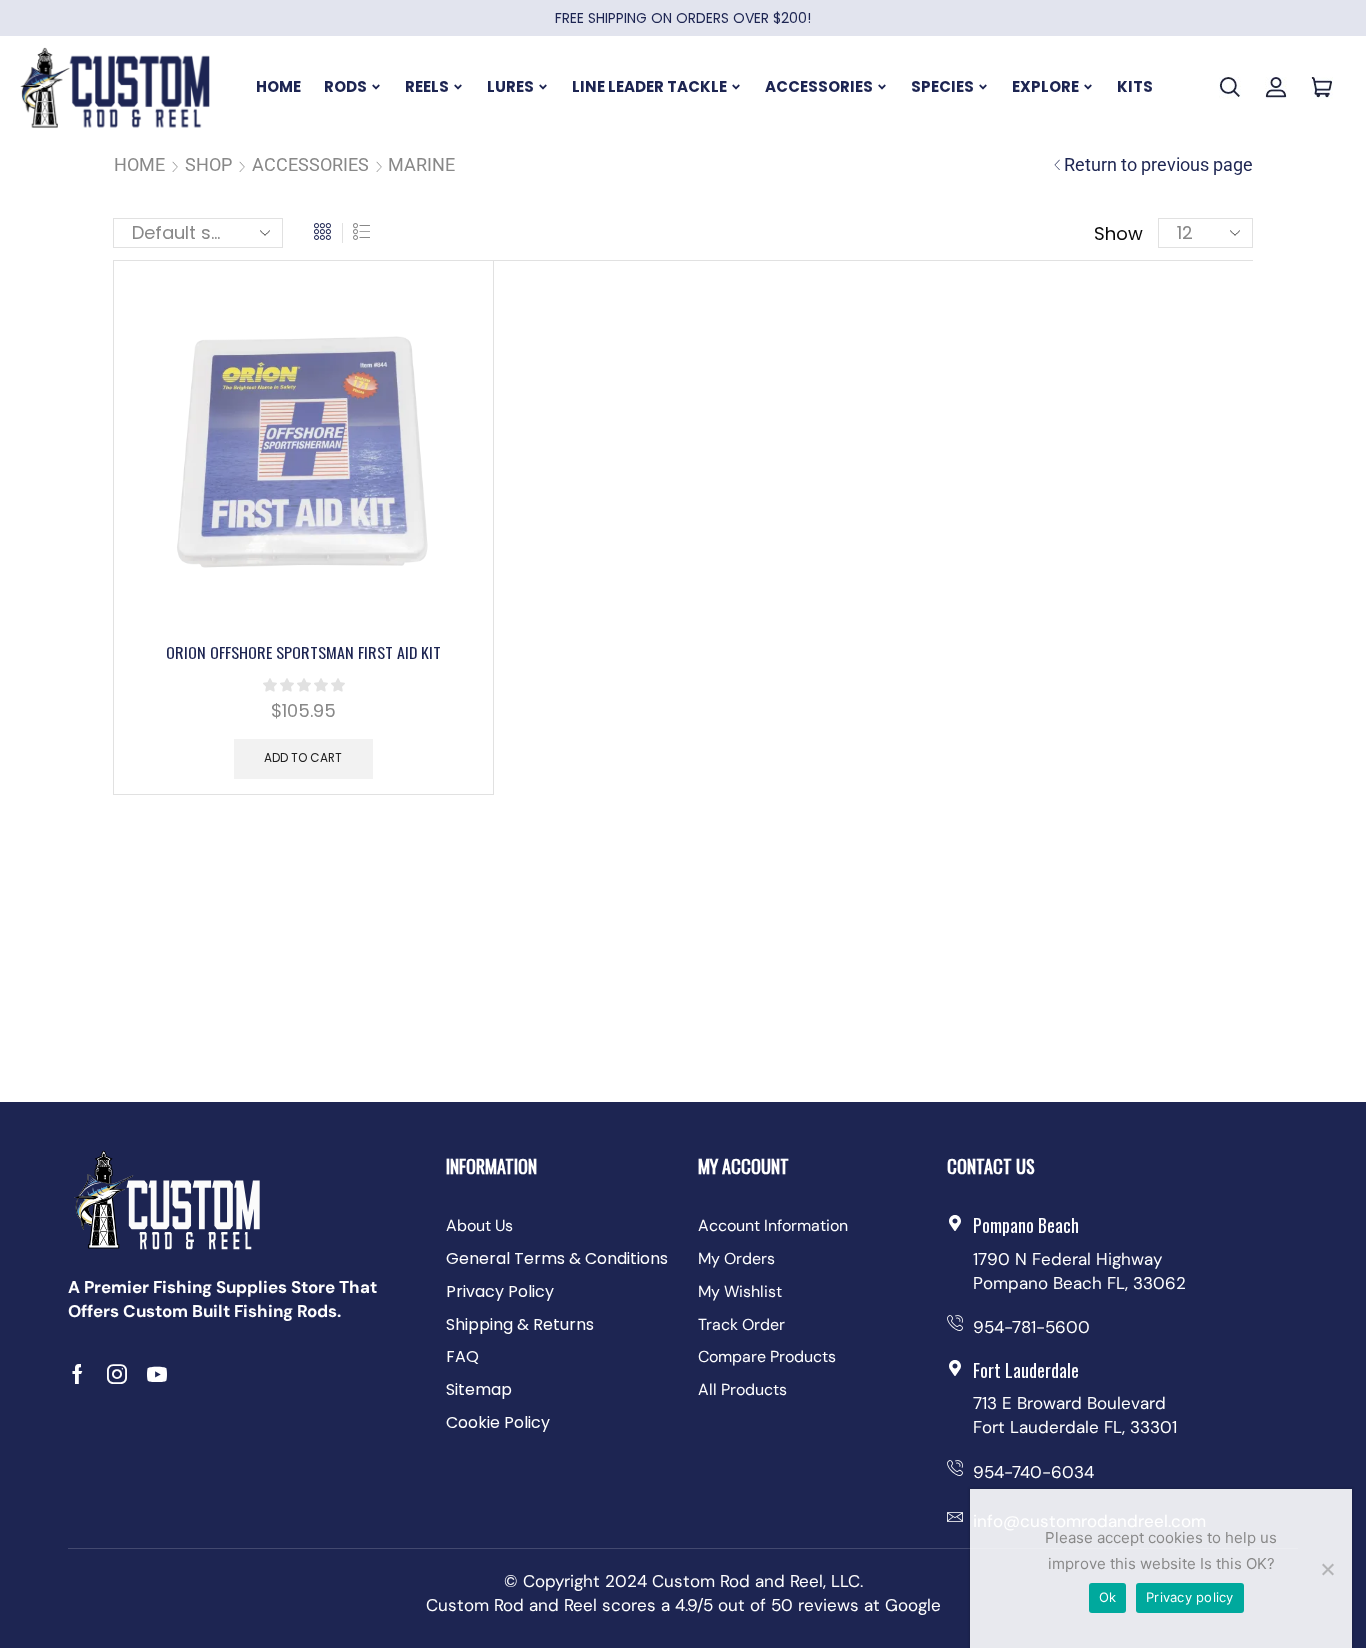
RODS (345, 86)
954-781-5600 (1031, 1327)
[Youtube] (157, 1374)
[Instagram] (117, 1374)
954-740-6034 (1033, 1472)
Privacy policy (1190, 1597)
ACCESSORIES (819, 86)
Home (139, 164)
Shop (208, 164)
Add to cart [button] (303, 758)
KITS (1135, 86)
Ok (1108, 1597)
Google (913, 1605)
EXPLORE (1045, 86)
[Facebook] (77, 1374)
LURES (510, 86)
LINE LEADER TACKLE (649, 86)
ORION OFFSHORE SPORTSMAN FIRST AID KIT (303, 652)
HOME (278, 86)
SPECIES (942, 86)
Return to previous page (1158, 164)
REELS (427, 86)
